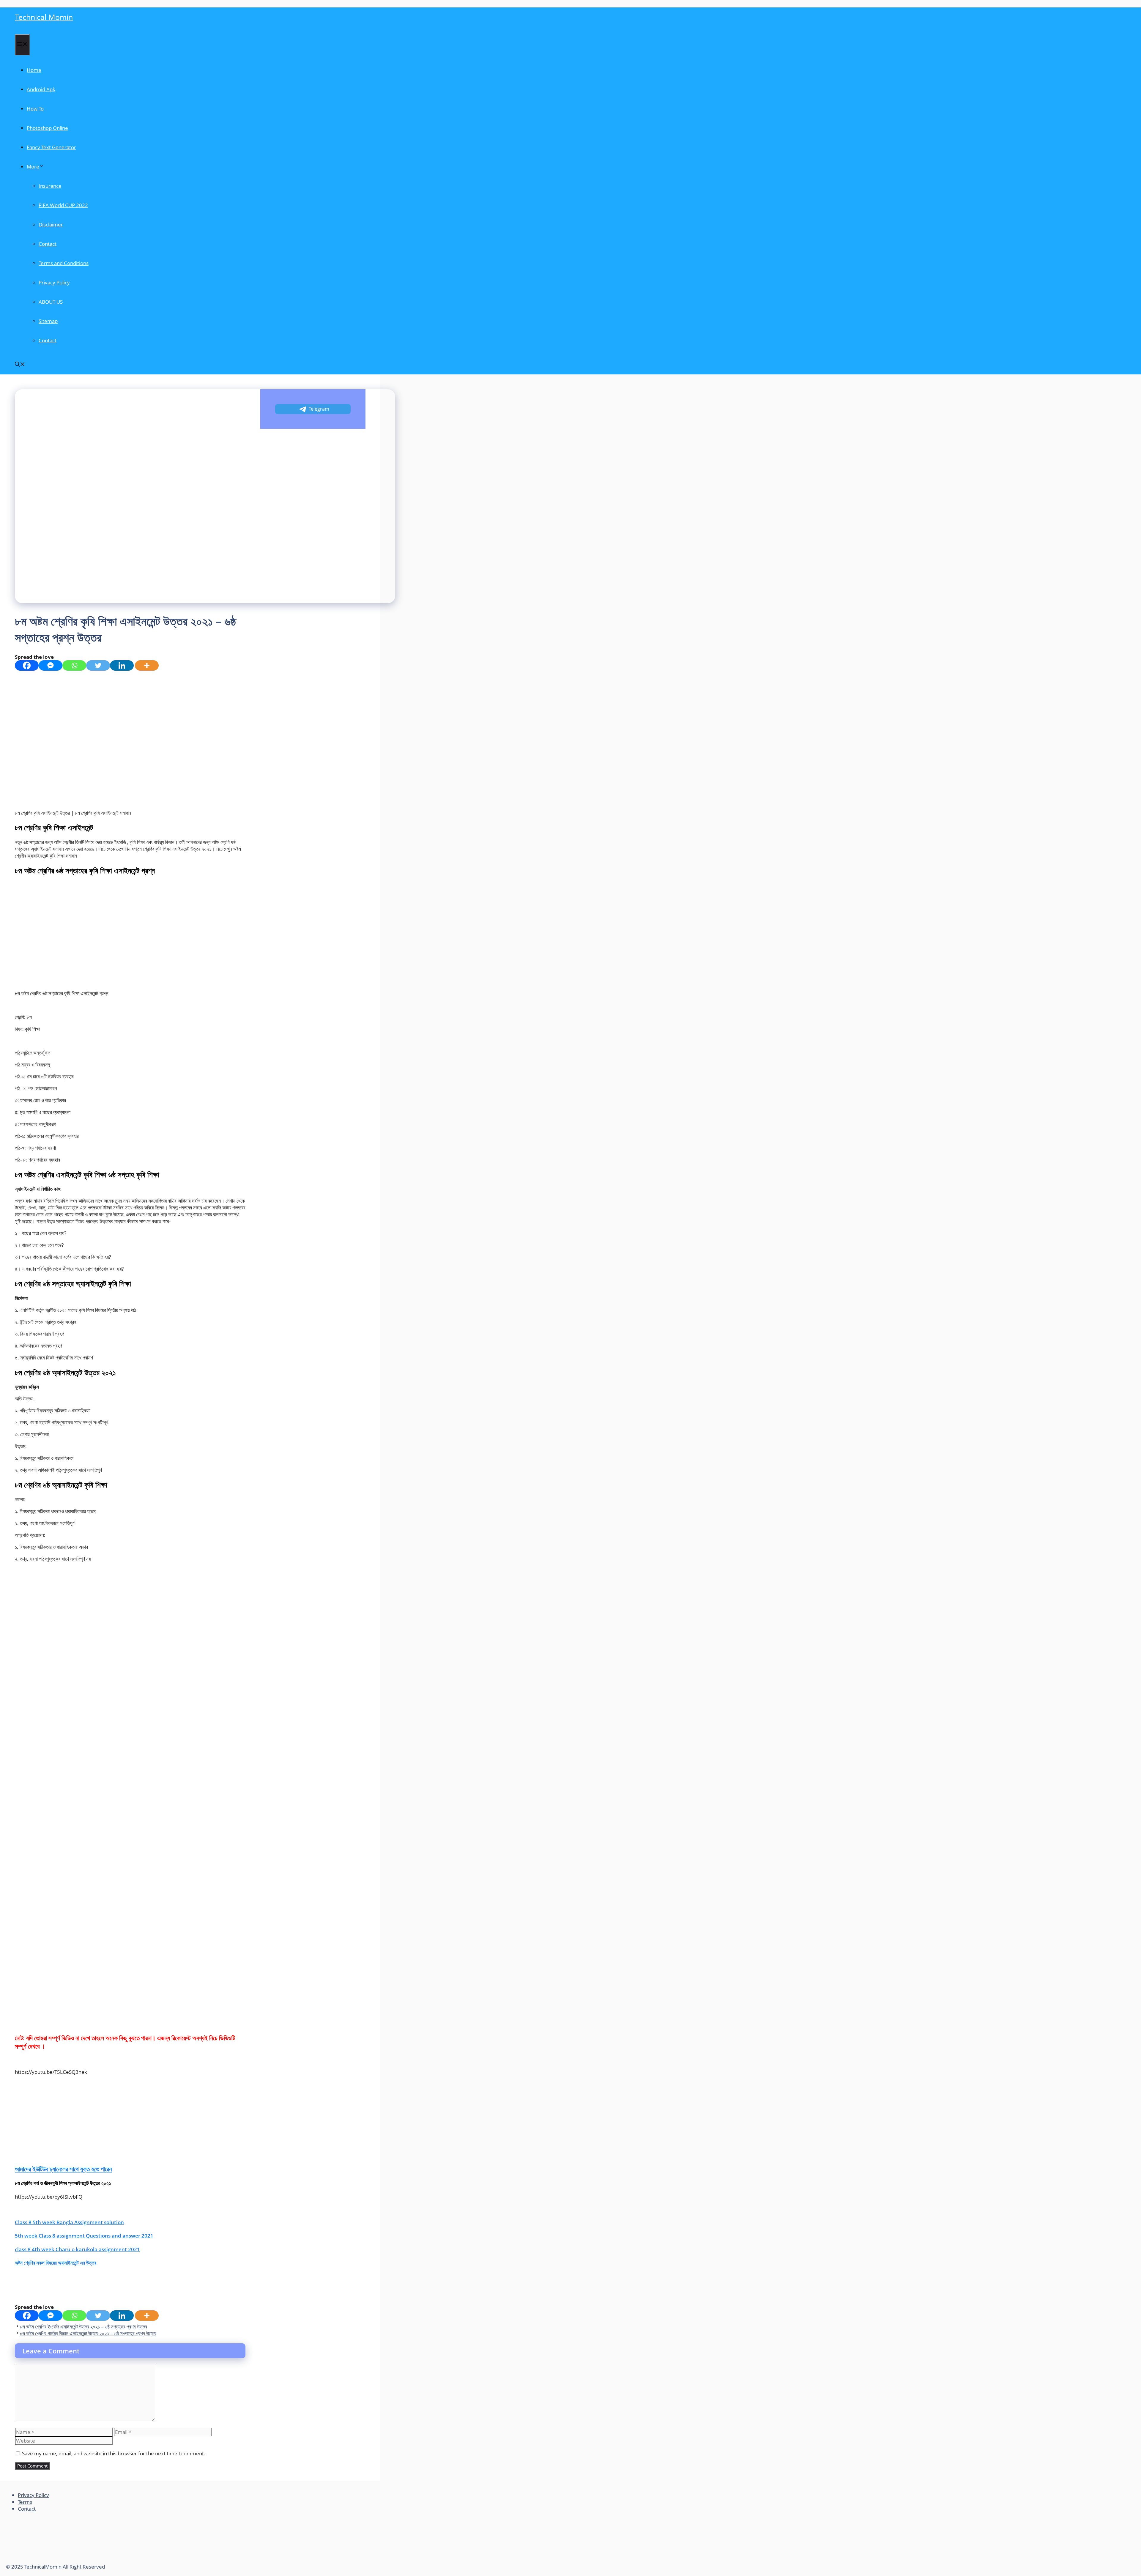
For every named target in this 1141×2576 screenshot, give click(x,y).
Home (34, 70)
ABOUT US (51, 302)
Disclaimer (51, 224)
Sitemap (48, 321)
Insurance (50, 186)
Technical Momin (44, 17)
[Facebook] (27, 665)
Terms (25, 2502)
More (33, 167)
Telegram (319, 409)
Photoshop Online (47, 128)
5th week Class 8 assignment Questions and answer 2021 (84, 2236)
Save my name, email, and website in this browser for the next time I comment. (114, 2453)
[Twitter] (98, 665)
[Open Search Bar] (20, 365)
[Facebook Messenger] (51, 665)
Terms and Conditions (64, 263)
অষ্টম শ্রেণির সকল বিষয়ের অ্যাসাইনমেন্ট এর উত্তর (56, 2263)
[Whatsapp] (74, 665)
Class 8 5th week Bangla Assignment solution (69, 2222)
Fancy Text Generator (51, 147)
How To (35, 109)
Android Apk (41, 89)
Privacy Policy (54, 282)
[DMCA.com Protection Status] (51, 2560)
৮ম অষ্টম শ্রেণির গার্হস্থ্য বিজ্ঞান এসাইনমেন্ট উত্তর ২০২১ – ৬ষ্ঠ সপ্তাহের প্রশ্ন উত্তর (88, 2333)
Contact (48, 244)
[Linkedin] (122, 665)
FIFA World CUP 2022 (63, 205)
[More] (147, 665)
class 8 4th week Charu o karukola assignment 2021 (77, 2249)
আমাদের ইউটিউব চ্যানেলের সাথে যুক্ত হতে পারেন (63, 2169)
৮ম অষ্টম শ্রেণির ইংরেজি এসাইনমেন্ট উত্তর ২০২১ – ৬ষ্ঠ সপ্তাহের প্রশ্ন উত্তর (83, 2327)
